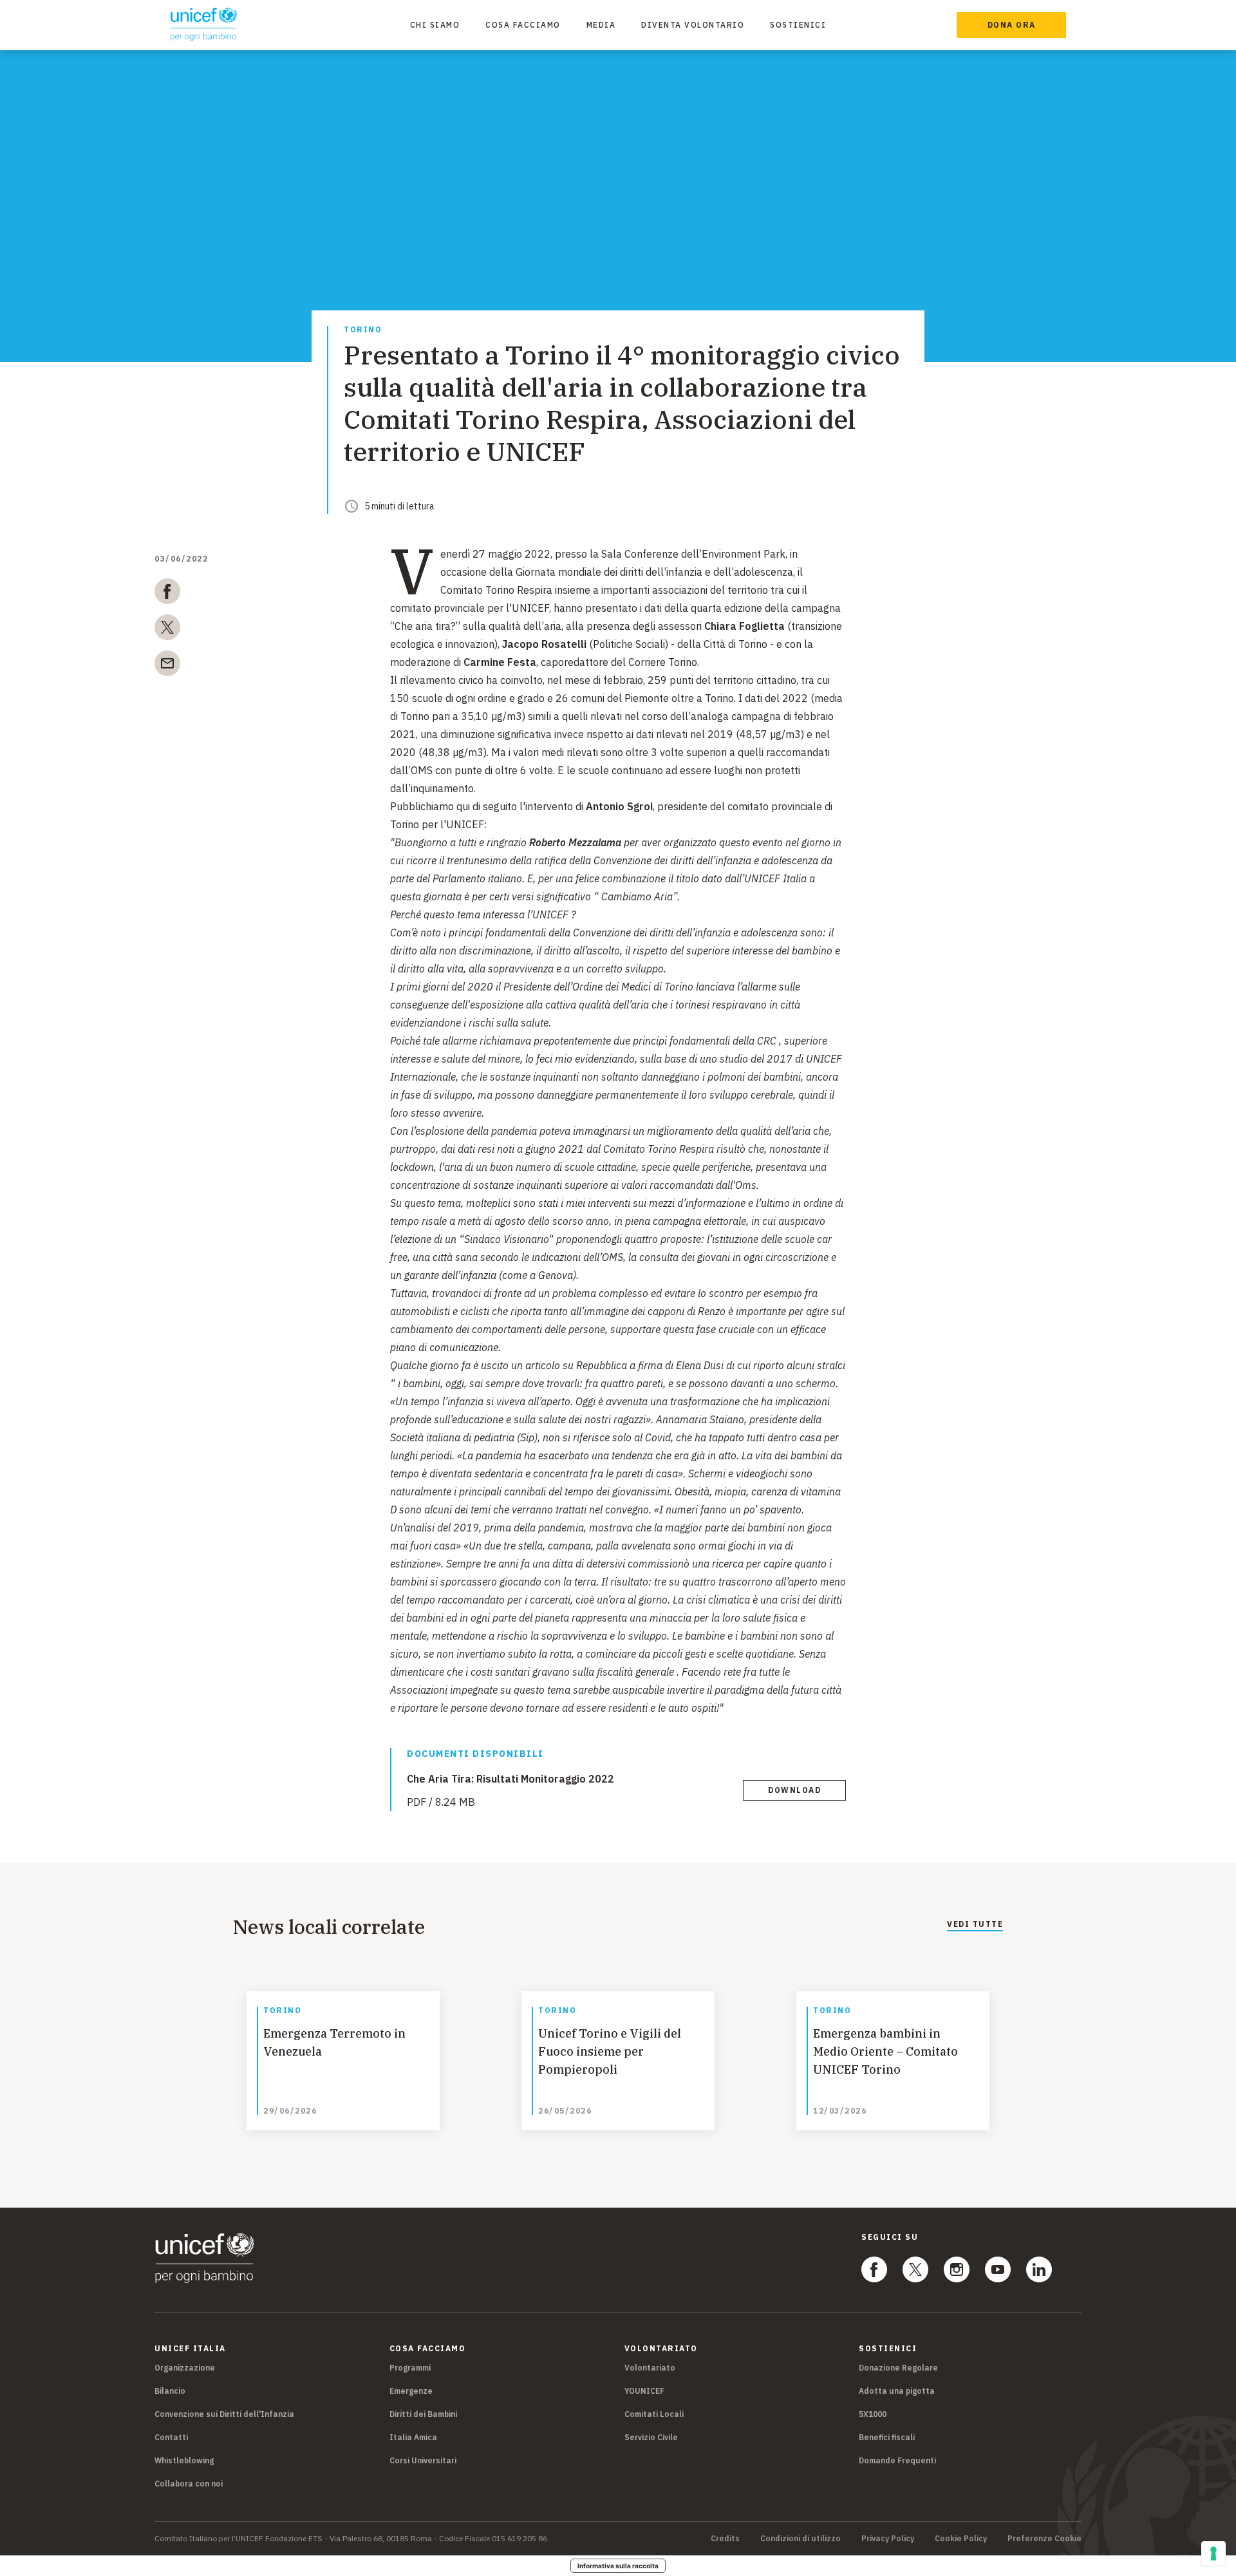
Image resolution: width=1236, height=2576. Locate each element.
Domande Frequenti (897, 2460)
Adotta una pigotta (897, 2391)
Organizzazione (185, 2368)
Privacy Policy (888, 2539)
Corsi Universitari (423, 2460)
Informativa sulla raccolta (618, 2566)
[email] (167, 666)
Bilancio (170, 2391)
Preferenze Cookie (1044, 2539)
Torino (363, 330)
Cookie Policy (961, 2539)
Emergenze (411, 2391)
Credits (725, 2539)
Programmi (410, 2368)
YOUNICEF (644, 2391)
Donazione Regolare (898, 2368)
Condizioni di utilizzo (801, 2539)
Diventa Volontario (693, 25)
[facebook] (167, 594)
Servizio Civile (651, 2437)
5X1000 (873, 2414)
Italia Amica (413, 2437)
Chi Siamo (435, 25)
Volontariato (650, 2368)
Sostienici (798, 25)
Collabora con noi (189, 2484)
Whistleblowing (184, 2460)
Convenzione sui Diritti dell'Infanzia (224, 2414)
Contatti (171, 2437)
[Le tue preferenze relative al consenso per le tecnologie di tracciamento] (1213, 2553)
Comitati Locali (654, 2414)
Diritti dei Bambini (423, 2414)
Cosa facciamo (523, 25)
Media (601, 25)
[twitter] (167, 630)
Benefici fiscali (887, 2437)
